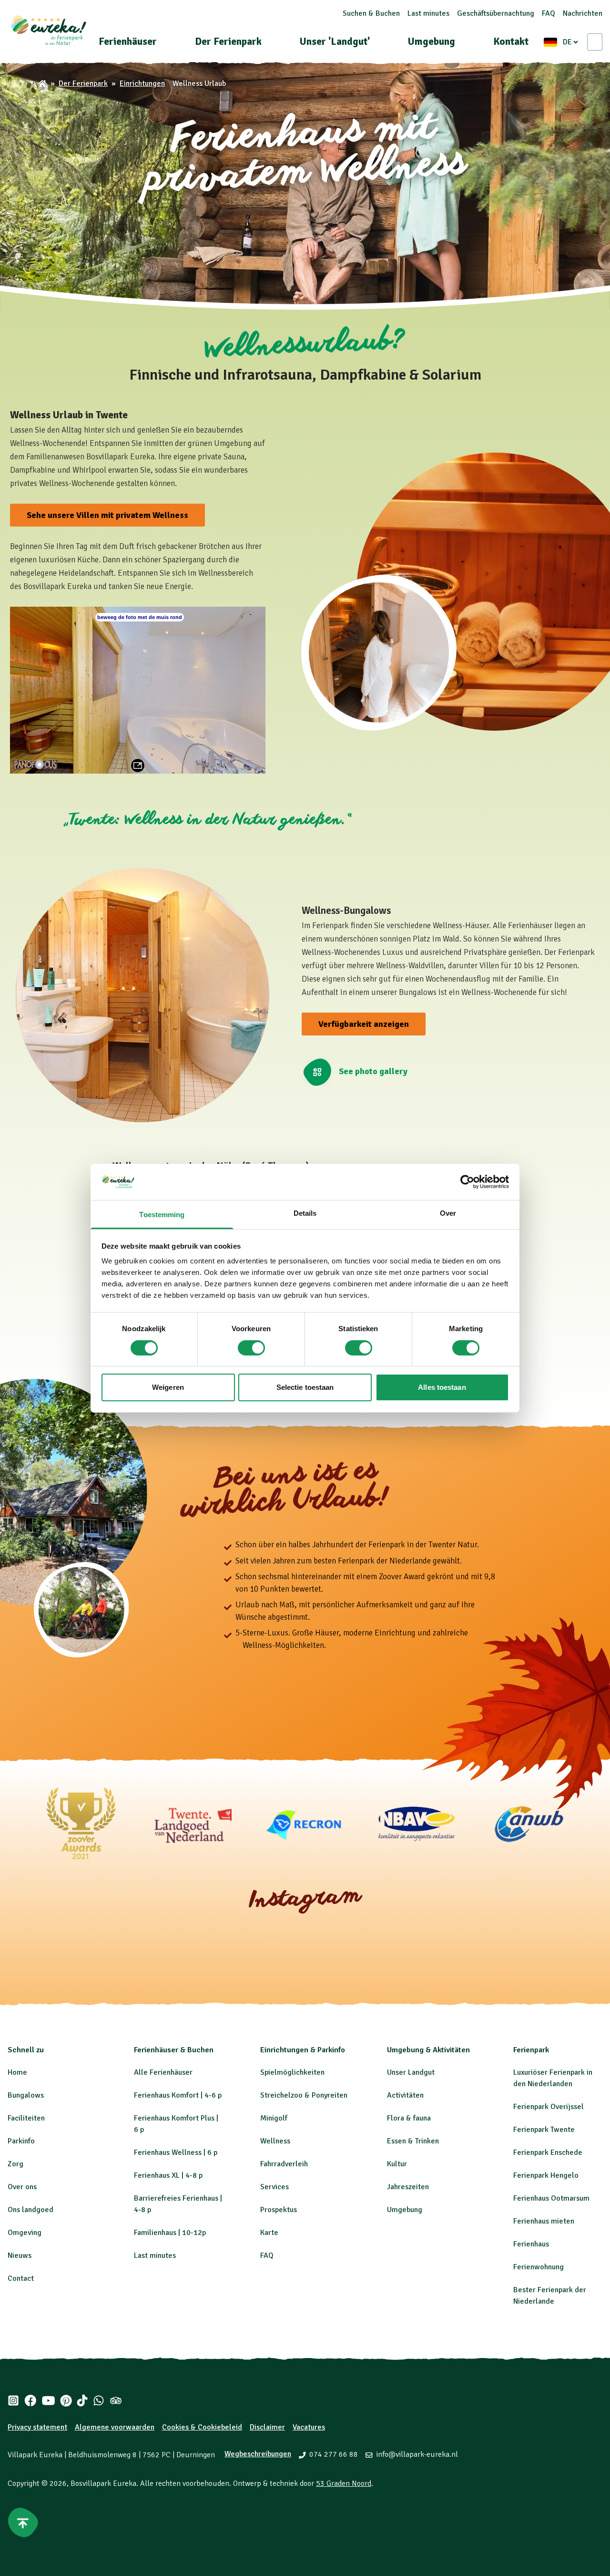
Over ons (22, 2187)
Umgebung (432, 41)
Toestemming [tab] (162, 1215)
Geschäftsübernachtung (496, 13)
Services (274, 2187)
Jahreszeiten (408, 2187)
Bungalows (26, 2095)
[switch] (251, 1348)
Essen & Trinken (413, 2141)
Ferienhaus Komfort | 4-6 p (178, 2095)
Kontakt (511, 41)
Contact (21, 2278)
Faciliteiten (26, 2118)
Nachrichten (583, 13)
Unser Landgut (411, 2072)
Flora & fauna (409, 2118)
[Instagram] (13, 2400)
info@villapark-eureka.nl (417, 2454)
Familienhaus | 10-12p (170, 2233)
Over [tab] (448, 1213)
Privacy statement (37, 2427)
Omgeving (25, 2233)
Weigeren (168, 1387)
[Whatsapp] (99, 2400)
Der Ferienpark (228, 41)
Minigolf (274, 2118)
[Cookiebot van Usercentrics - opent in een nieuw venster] (467, 1182)
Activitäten (405, 2095)
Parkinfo (21, 2141)
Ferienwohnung (539, 2267)
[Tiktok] (82, 2400)
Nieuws (20, 2255)
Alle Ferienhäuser (163, 2072)
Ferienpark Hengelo (546, 2175)
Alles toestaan (442, 1387)
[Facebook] (30, 2400)
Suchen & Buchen (371, 13)
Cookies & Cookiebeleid (202, 2427)
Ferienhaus (531, 2244)
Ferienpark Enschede (548, 2152)
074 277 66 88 (334, 2454)
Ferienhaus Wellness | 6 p (176, 2152)
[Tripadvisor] (116, 2400)
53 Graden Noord (344, 2483)
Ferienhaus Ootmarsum (551, 2198)
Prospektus (279, 2210)
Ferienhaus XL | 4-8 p (168, 2175)
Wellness (275, 2141)
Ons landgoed (30, 2210)
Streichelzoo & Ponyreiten (304, 2095)
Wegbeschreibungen (258, 2454)
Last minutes (428, 13)
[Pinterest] (66, 2400)
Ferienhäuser (128, 41)
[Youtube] (48, 2400)
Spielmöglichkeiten (292, 2072)
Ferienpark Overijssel (549, 2107)
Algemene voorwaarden (115, 2427)
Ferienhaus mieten (544, 2221)
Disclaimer (267, 2427)
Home (17, 2072)
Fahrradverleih (284, 2164)
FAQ (549, 13)
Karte (269, 2233)
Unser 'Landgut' (335, 41)
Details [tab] (305, 1213)
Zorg (15, 2164)
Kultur (397, 2164)
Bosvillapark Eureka (103, 2483)
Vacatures (309, 2427)
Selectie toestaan (305, 1387)
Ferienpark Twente (544, 2130)
